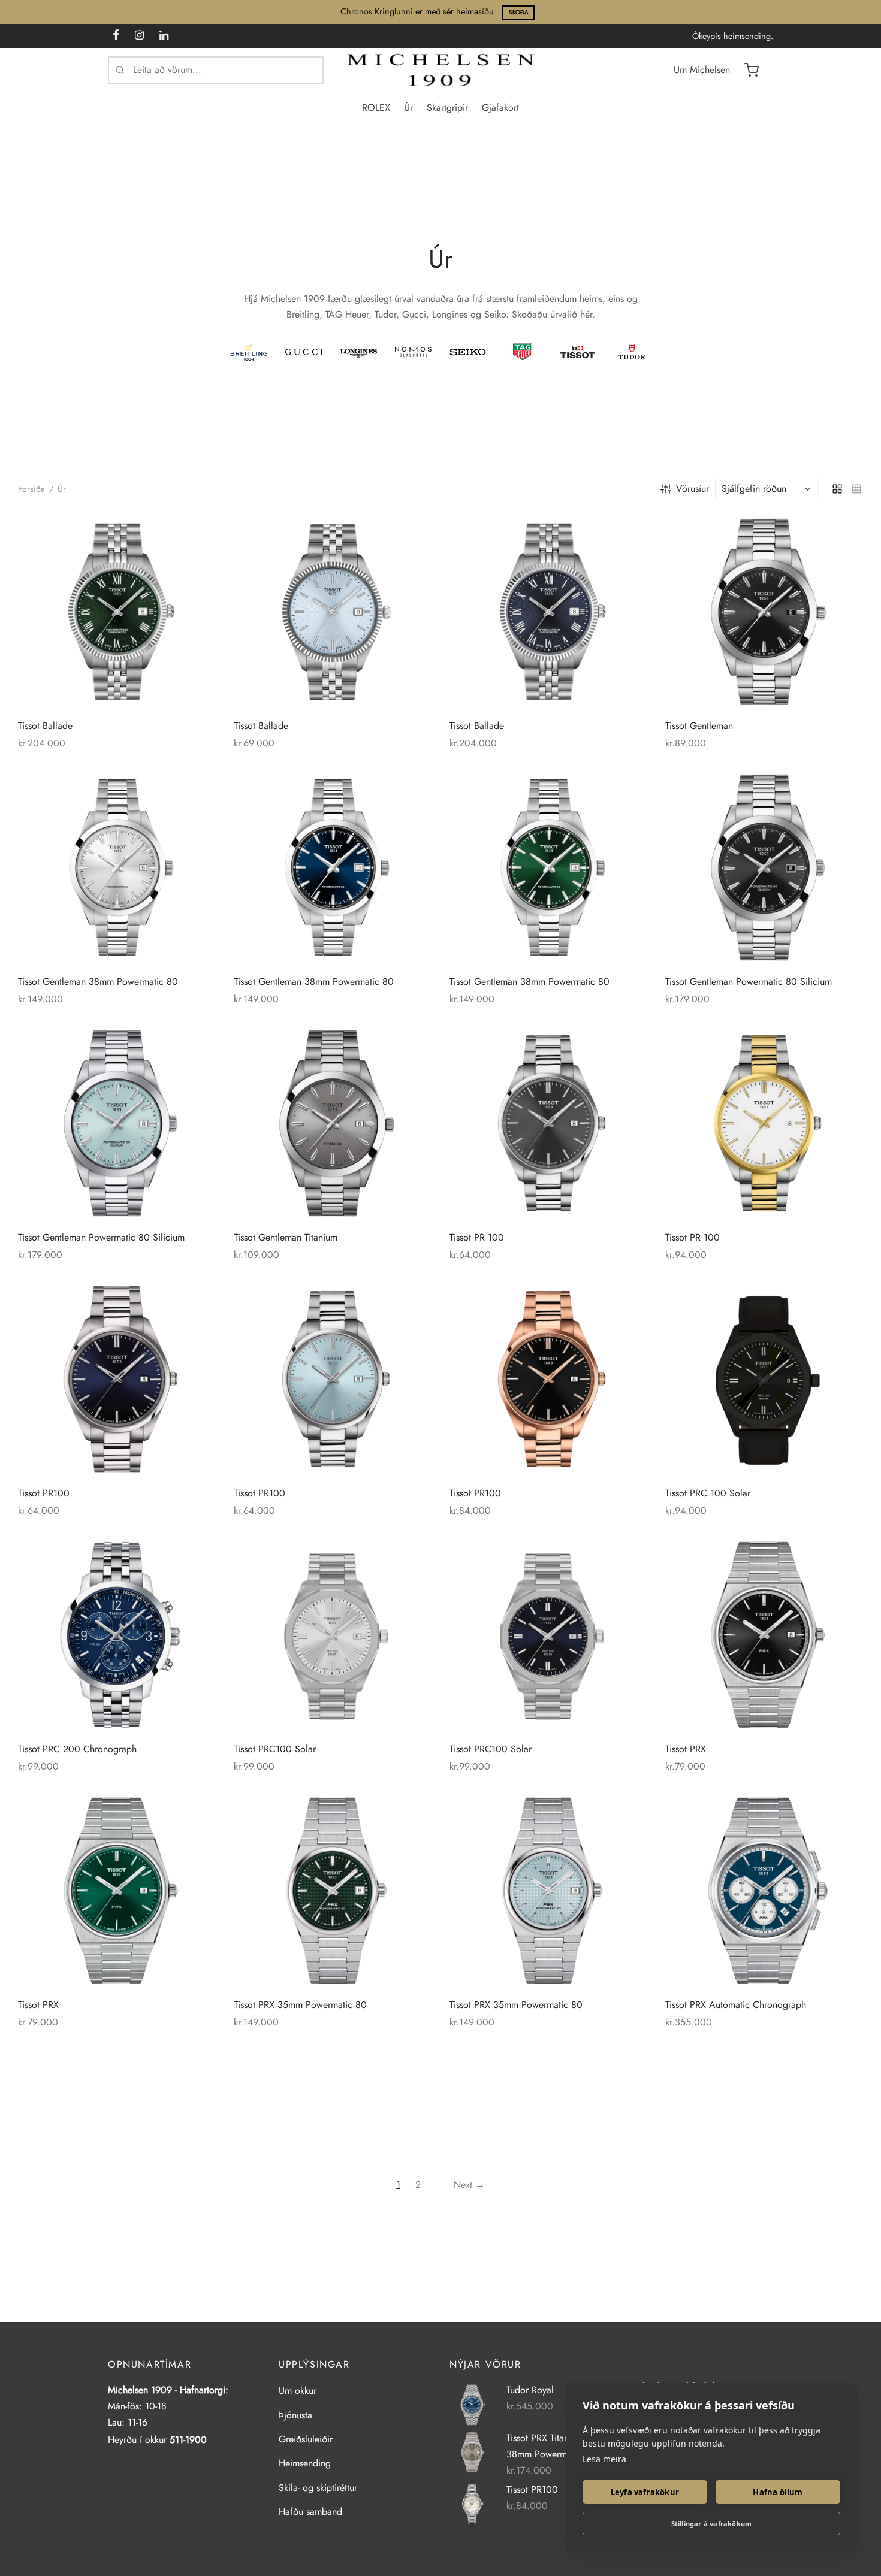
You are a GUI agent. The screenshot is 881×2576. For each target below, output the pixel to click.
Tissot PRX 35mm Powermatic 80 (300, 2005)
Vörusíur (693, 489)
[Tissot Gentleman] (764, 612)
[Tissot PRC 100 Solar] (764, 1379)
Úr (408, 108)
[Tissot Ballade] (117, 612)
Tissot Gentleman (699, 726)
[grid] (837, 488)
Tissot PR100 (44, 1493)
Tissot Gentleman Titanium (286, 1237)
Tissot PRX (686, 1749)
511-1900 (188, 2440)
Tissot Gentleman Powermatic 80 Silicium (749, 982)
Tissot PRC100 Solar (275, 1749)
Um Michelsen (702, 70)
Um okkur (298, 2391)
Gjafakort (500, 108)
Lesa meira (604, 2459)
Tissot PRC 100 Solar (708, 1493)
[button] (195, 534)
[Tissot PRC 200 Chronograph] (117, 1635)
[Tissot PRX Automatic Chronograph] (764, 1891)
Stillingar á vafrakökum (712, 2524)
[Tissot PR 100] (548, 1123)
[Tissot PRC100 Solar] (333, 1635)
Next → (469, 2185)
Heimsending (305, 2463)
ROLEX (376, 108)
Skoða (519, 12)
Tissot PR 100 (477, 1237)
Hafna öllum (778, 2492)
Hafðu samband (310, 2512)
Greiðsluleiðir (306, 2439)
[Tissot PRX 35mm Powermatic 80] (333, 1891)
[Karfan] (752, 70)
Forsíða (31, 489)
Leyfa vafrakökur (645, 2492)
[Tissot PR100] (117, 1379)
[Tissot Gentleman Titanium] (333, 1123)
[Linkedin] (164, 36)
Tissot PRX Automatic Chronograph (736, 2005)
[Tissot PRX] (764, 1635)
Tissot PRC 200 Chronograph (77, 1749)
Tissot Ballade (45, 726)
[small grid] (856, 488)
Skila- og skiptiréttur (318, 2488)
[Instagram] (139, 36)
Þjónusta (295, 2415)
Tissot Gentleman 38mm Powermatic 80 (98, 982)
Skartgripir (447, 108)
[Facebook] (116, 36)
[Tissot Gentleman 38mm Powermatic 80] (117, 867)
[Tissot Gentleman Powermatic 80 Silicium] (764, 867)
